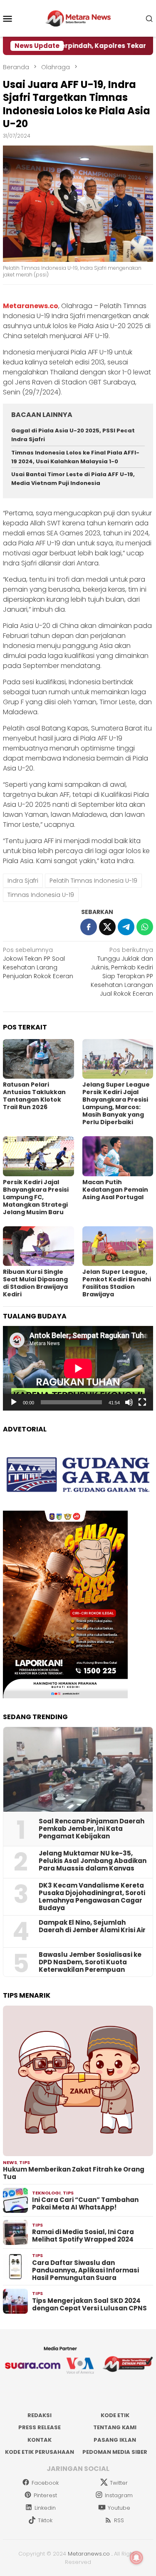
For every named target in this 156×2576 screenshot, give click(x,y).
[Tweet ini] (107, 927)
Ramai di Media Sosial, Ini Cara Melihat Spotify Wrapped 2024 (83, 2236)
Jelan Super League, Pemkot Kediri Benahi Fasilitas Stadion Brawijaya (117, 1283)
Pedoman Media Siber (115, 2452)
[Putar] (14, 1402)
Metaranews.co (89, 2554)
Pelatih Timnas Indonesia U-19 (93, 881)
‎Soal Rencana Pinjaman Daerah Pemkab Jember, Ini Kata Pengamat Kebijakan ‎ (92, 1829)
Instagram (119, 2495)
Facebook (45, 2483)
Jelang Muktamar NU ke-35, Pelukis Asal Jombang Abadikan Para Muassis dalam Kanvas (93, 1861)
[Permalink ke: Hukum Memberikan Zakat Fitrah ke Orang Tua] (78, 2081)
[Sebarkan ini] (89, 927)
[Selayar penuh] (142, 1402)
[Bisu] (129, 1402)
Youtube (119, 2508)
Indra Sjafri (23, 881)
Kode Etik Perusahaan (40, 2452)
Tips (25, 2162)
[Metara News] (78, 18)
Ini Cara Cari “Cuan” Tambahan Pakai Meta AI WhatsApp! (85, 2204)
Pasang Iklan (115, 2440)
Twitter (119, 2483)
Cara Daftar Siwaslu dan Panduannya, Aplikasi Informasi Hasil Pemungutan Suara (85, 2270)
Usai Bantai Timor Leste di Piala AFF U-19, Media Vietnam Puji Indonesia (73, 479)
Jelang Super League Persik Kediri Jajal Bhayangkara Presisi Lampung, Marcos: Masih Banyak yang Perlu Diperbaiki (116, 1103)
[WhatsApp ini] (145, 927)
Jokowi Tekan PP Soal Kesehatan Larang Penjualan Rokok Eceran (38, 963)
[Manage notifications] (136, 2558)
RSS (119, 2520)
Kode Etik (115, 2415)
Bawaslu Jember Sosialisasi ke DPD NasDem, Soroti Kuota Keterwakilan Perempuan (90, 1962)
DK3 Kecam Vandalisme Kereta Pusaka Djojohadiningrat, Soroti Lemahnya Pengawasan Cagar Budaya (92, 1897)
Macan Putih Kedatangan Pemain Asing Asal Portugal (115, 1190)
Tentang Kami (115, 2427)
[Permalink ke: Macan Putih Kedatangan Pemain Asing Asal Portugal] (118, 1156)
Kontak (40, 2440)
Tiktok (45, 2520)
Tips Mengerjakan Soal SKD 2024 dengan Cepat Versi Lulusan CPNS (89, 2305)
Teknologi (46, 2193)
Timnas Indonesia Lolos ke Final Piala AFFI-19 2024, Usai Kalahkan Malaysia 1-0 (75, 457)
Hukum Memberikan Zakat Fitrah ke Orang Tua (74, 2173)
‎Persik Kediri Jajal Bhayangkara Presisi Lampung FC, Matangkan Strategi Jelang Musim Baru (36, 1197)
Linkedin (45, 2508)
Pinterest (45, 2495)
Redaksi (40, 2415)
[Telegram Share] (126, 927)
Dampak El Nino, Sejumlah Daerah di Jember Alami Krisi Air (92, 1926)
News (10, 2162)
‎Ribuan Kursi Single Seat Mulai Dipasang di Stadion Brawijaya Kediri (35, 1283)
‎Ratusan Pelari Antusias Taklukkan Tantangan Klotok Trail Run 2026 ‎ (34, 1096)
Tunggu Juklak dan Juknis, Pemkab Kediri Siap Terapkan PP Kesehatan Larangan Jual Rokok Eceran (122, 972)
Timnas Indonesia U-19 (41, 895)
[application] (78, 1368)
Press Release (40, 2427)
